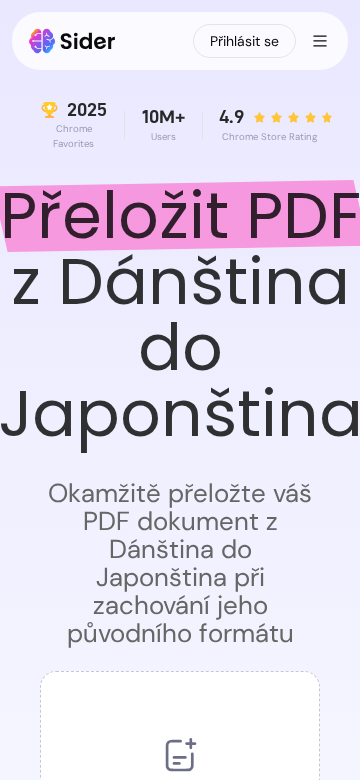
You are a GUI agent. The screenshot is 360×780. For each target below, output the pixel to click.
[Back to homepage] (72, 41)
